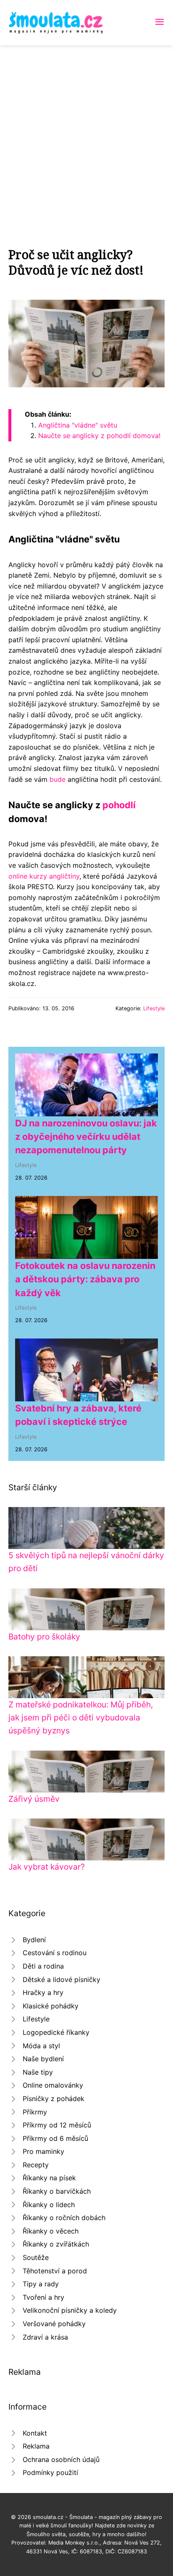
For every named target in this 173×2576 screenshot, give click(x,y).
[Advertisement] (86, 136)
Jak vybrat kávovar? (47, 1867)
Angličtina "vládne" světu (78, 425)
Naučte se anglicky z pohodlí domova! (99, 436)
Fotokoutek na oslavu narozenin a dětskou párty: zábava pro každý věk (85, 1279)
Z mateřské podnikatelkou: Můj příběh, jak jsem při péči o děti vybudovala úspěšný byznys (81, 1717)
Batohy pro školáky (44, 1637)
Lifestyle (154, 1008)
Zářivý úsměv (34, 1799)
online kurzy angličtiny (44, 876)
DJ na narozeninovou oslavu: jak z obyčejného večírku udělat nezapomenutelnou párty (86, 1137)
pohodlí (119, 805)
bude (58, 779)
